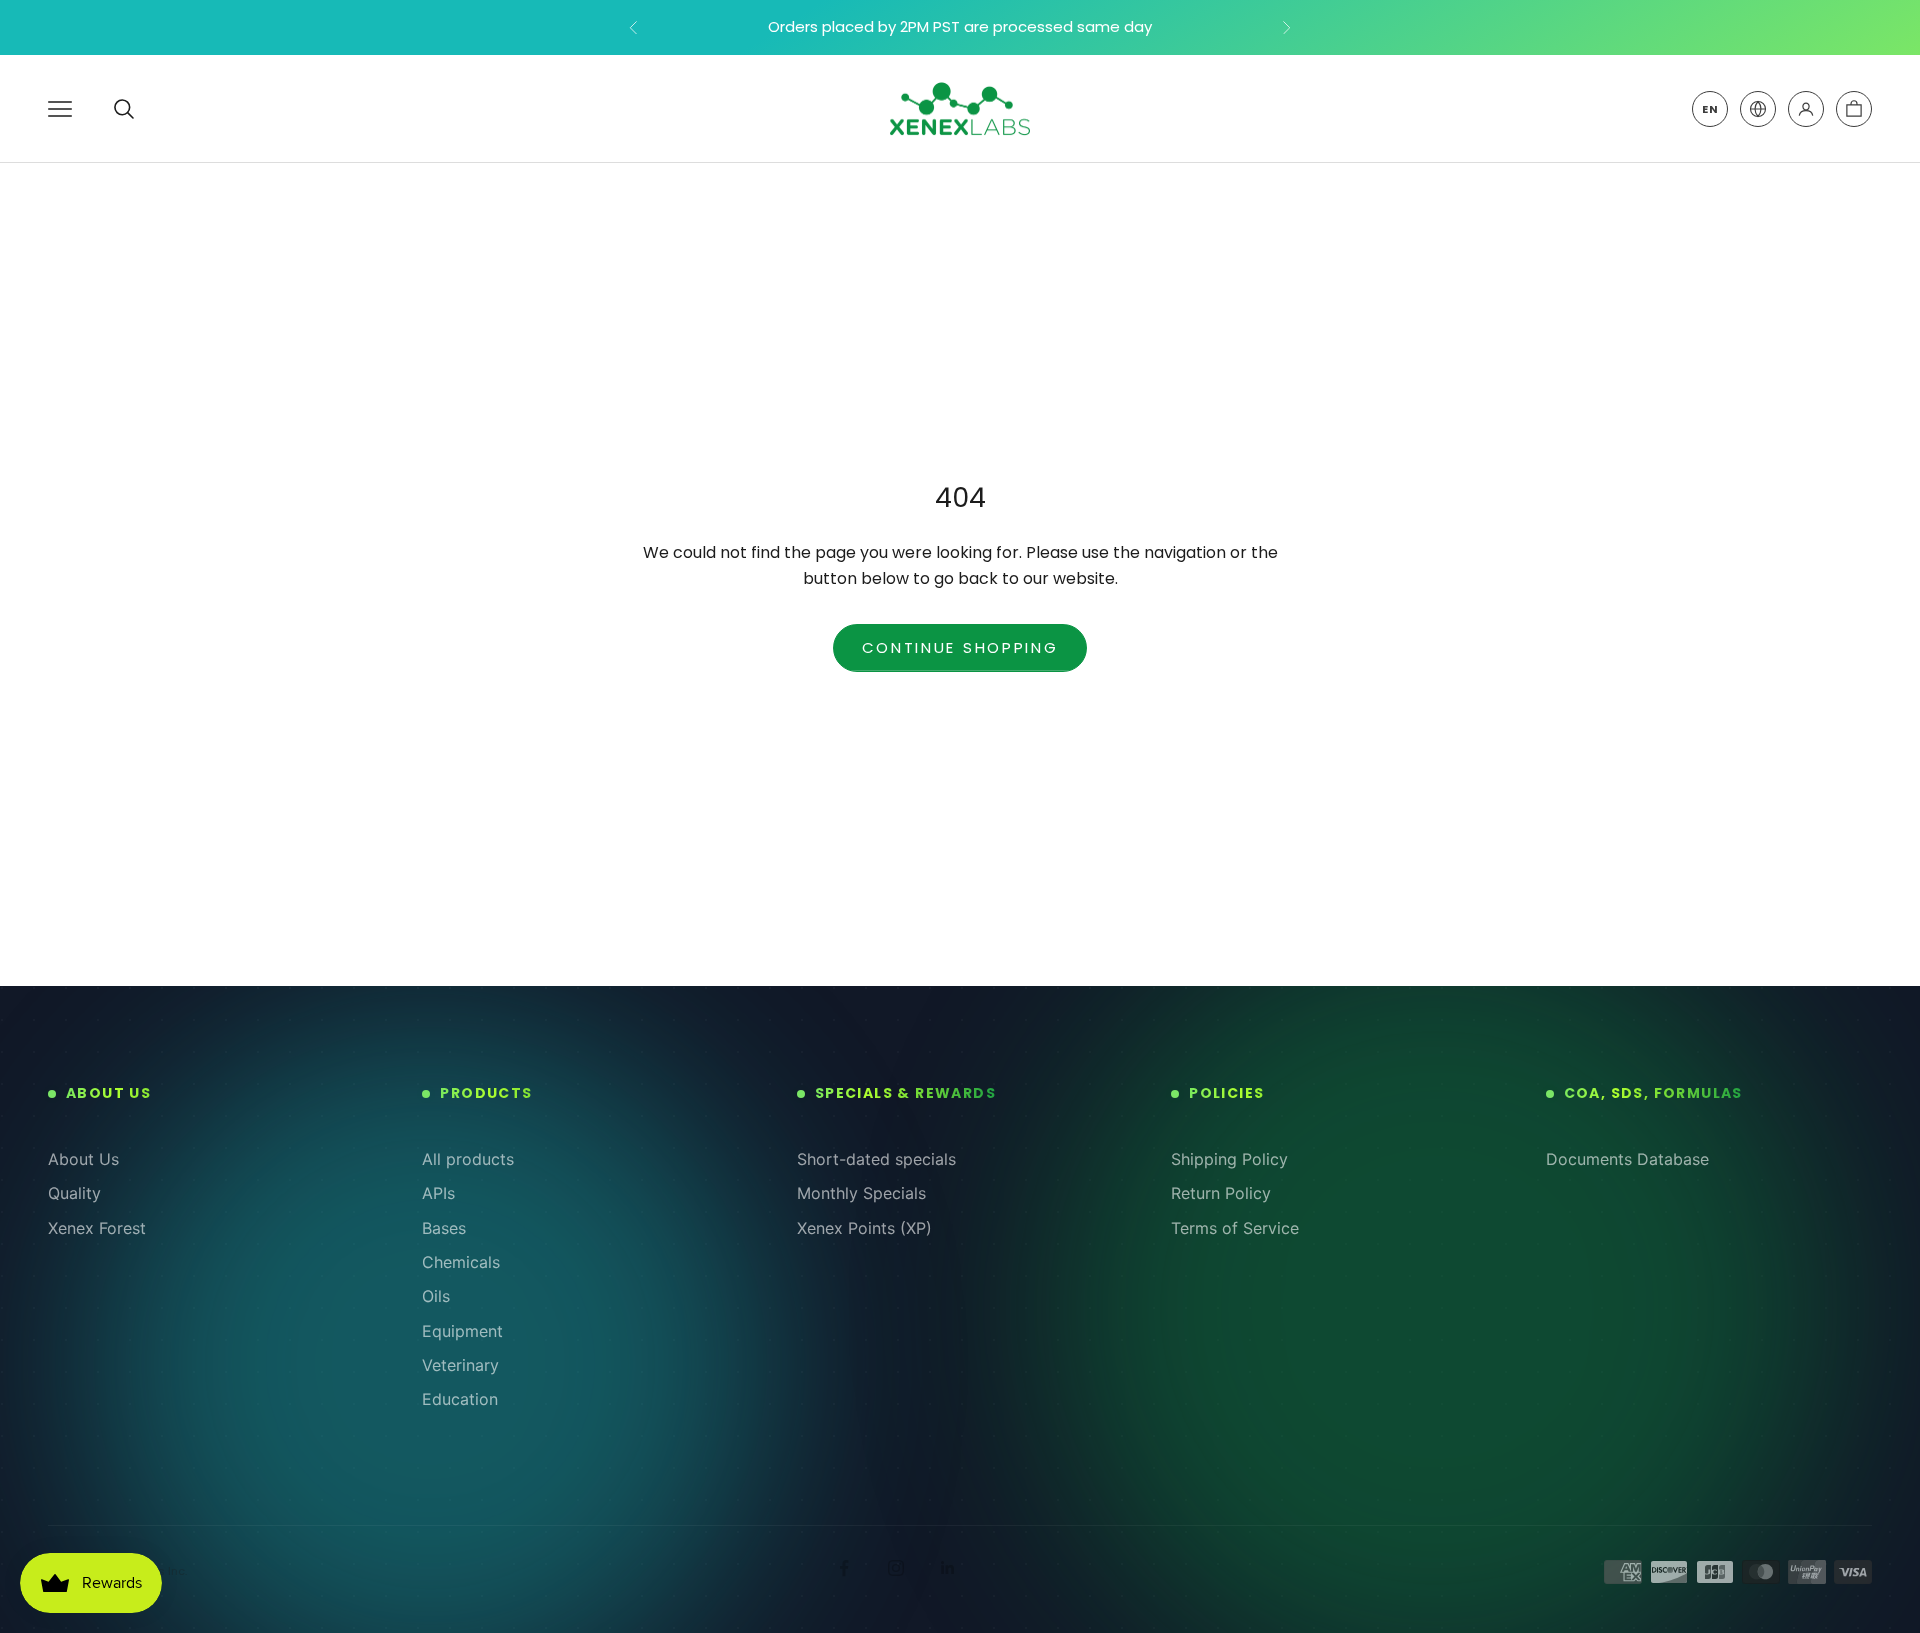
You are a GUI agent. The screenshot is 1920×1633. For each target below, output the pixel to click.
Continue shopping (960, 647)
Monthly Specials (861, 1193)
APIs (438, 1193)
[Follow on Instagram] (896, 1568)
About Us (83, 1159)
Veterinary (460, 1365)
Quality (74, 1193)
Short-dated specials (876, 1159)
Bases (444, 1228)
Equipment (462, 1331)
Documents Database (1627, 1159)
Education (460, 1399)
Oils (436, 1296)
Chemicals (461, 1262)
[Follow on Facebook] (844, 1568)
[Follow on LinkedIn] (948, 1568)
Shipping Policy (1229, 1159)
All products (468, 1159)
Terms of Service (1235, 1228)
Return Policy (1221, 1193)
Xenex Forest (97, 1228)
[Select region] (1758, 109)
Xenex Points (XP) (864, 1228)
